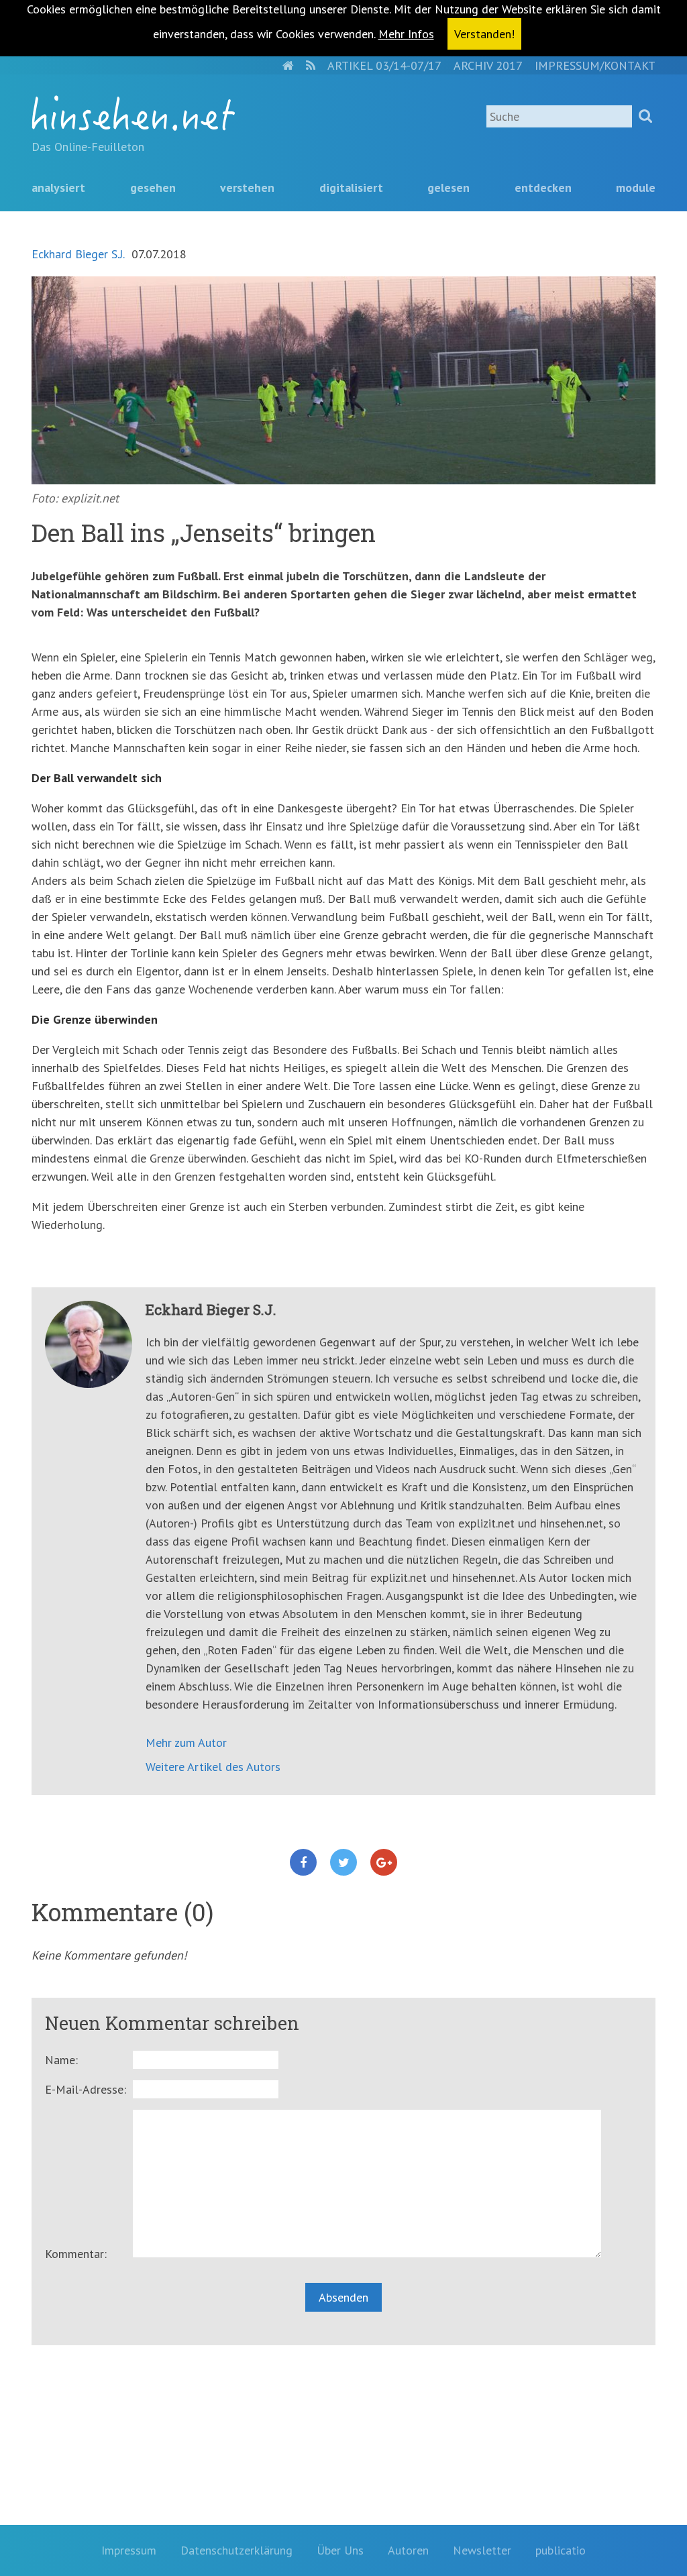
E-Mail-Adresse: (86, 2089)
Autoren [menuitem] (408, 2550)
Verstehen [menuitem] (247, 187)
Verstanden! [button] (484, 34)
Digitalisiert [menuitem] (351, 187)
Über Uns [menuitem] (340, 2550)
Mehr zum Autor (186, 1742)
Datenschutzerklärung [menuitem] (236, 2550)
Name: (61, 2060)
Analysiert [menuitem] (58, 187)
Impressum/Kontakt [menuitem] (595, 65)
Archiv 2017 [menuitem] (488, 65)
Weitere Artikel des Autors (213, 1767)
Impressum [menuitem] (129, 2550)
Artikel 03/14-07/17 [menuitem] (384, 65)
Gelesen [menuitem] (448, 187)
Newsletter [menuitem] (482, 2550)
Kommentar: (76, 2254)
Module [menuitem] (636, 187)
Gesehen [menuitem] (153, 187)
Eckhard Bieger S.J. (78, 254)
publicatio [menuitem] (561, 2550)
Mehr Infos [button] (406, 34)
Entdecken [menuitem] (543, 187)
